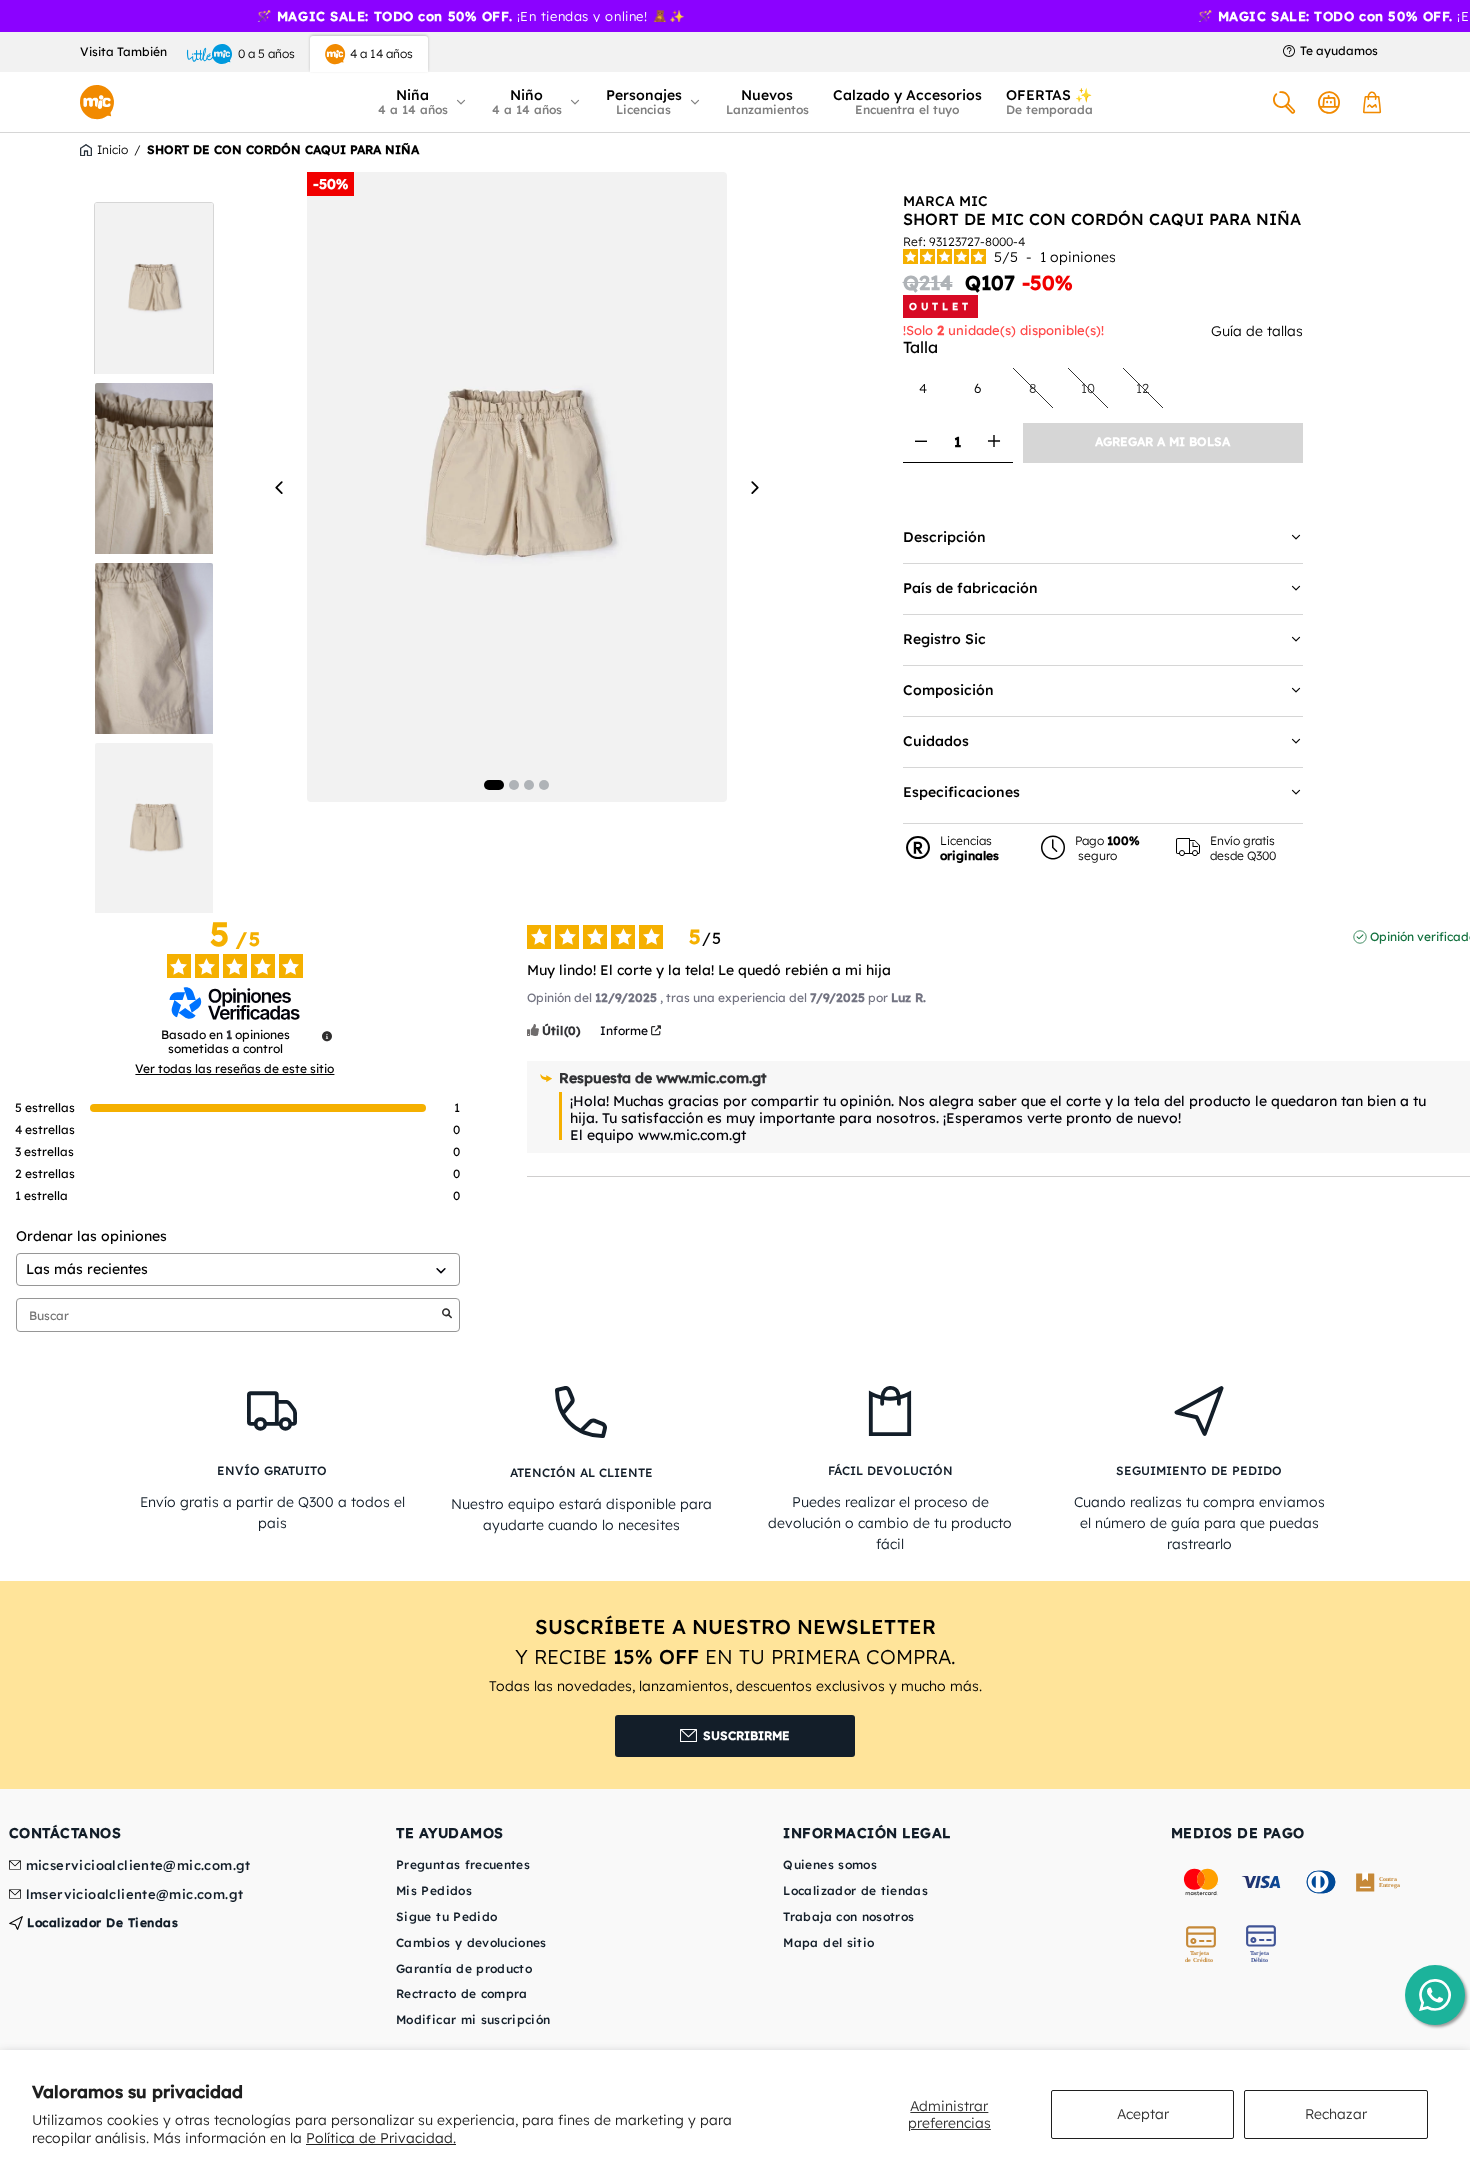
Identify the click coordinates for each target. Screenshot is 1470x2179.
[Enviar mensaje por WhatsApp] (1435, 1995)
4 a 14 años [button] (381, 53)
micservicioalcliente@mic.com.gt (138, 1866)
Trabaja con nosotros (848, 1916)
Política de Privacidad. (381, 2138)
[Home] (97, 102)
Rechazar (1336, 2114)
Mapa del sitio (828, 1942)
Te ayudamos (1339, 51)
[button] (423, 102)
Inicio (112, 150)
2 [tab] (514, 785)
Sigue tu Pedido (446, 1916)
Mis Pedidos (434, 1890)
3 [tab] (529, 785)
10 (1094, 387)
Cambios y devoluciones (471, 1942)
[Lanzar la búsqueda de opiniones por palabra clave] (447, 1315)
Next (754, 487)
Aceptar (1143, 2114)
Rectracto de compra (462, 1993)
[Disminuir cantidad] (921, 442)
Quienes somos (830, 1864)
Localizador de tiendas (101, 1922)
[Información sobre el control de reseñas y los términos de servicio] (327, 1036)
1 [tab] (494, 785)
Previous (280, 487)
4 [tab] (544, 785)
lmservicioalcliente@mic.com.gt (135, 1895)
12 (1149, 387)
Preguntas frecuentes (463, 1864)
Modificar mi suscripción (473, 2019)
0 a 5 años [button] (266, 53)
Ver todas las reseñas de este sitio (234, 1069)
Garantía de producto (464, 1968)
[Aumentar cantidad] (994, 442)
